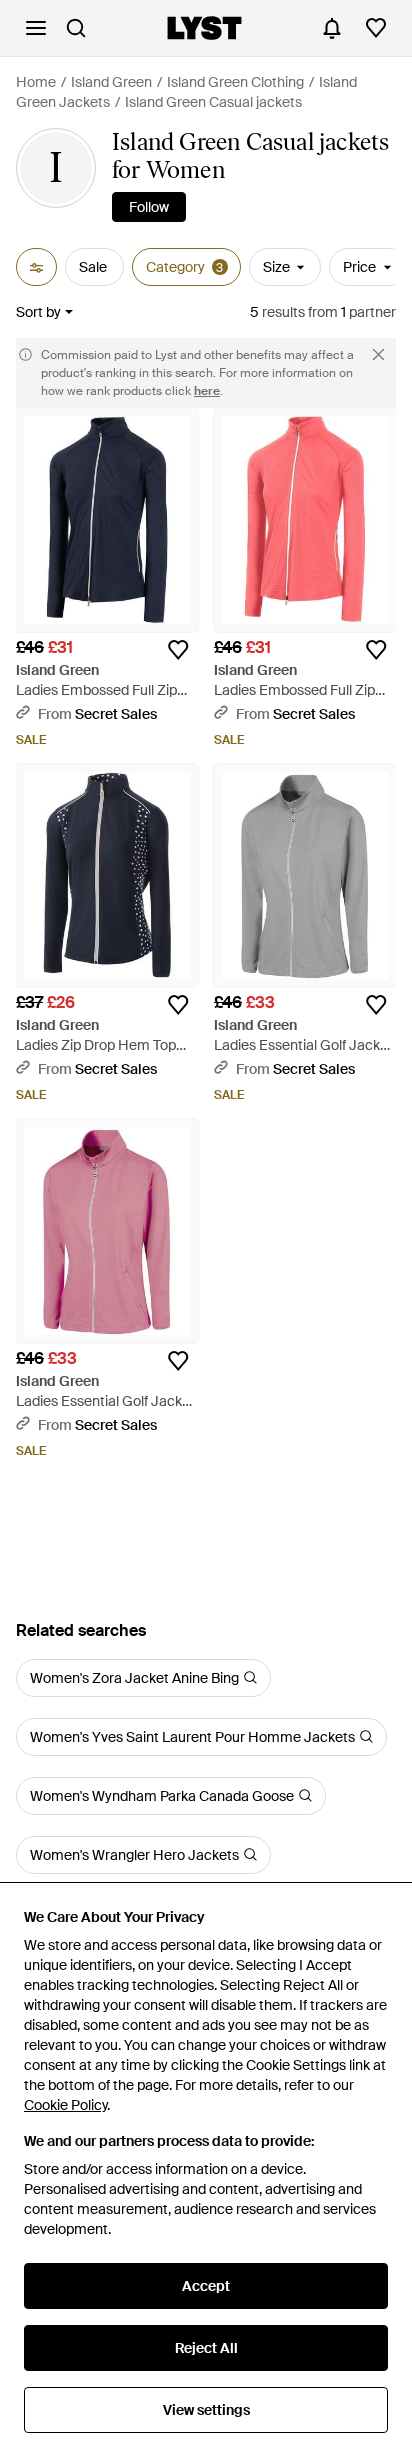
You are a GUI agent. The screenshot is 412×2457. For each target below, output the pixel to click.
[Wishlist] (376, 28)
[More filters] (36, 267)
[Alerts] (332, 28)
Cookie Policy (65, 2105)
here (207, 391)
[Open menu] (36, 28)
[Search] (76, 28)
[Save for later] (178, 650)
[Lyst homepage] (204, 28)
